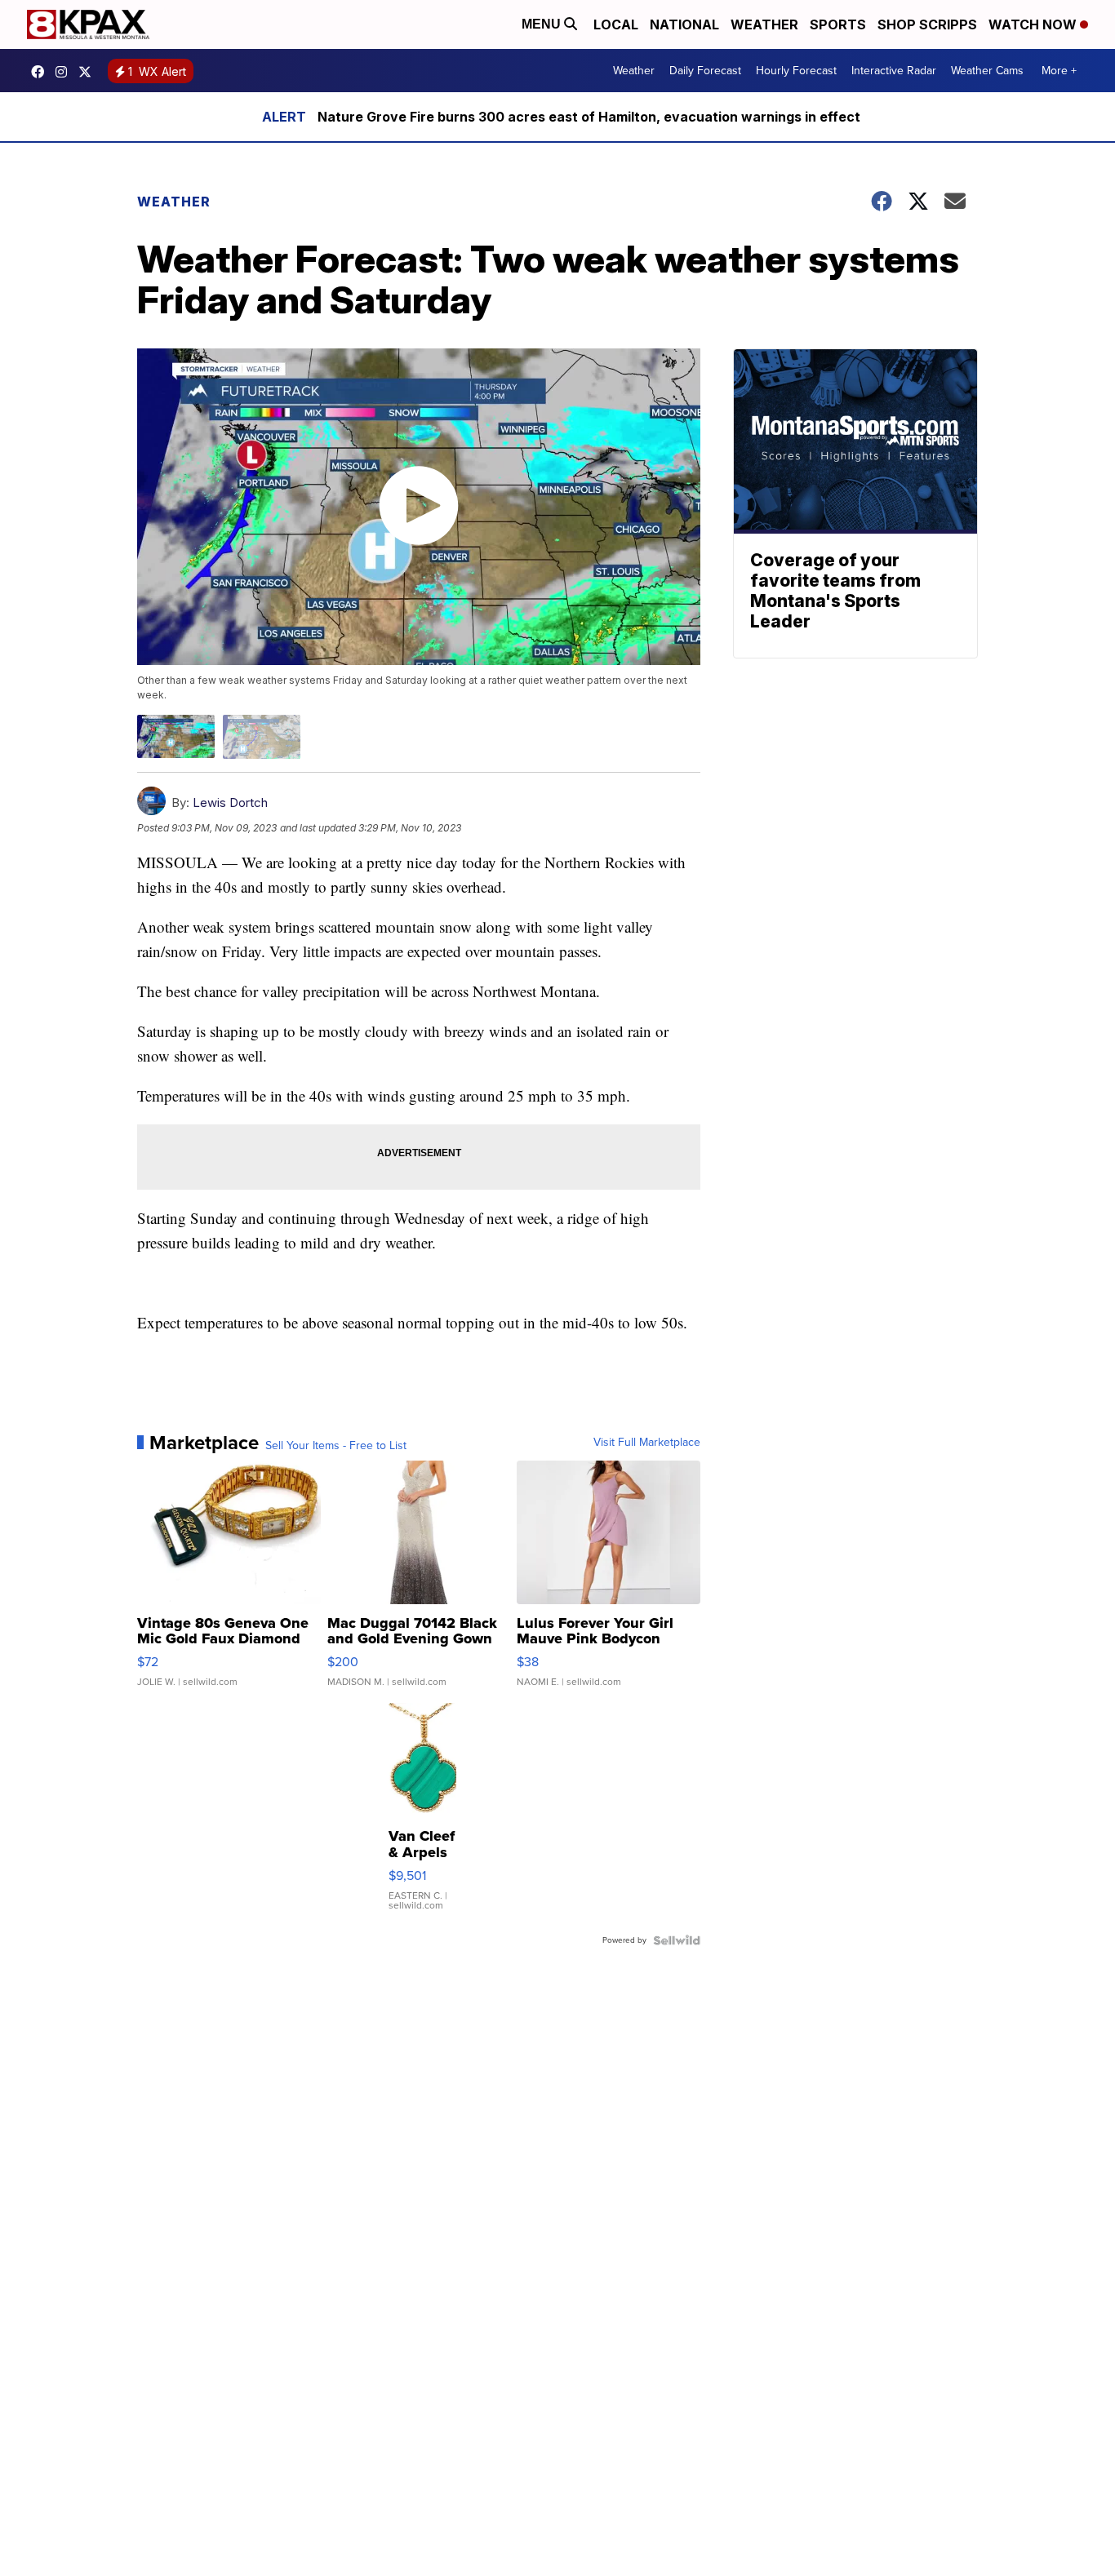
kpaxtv (42, 72)
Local (616, 24)
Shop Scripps (927, 24)
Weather (764, 24)
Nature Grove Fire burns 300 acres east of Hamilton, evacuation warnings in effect (589, 117)
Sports (838, 24)
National (684, 24)
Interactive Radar (894, 71)
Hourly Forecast (796, 71)
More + (1059, 71)
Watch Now (1034, 24)
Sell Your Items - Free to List (336, 1446)
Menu (543, 24)
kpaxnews (89, 72)
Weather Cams (987, 71)
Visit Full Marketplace (647, 1443)
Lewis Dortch (230, 803)
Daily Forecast (705, 71)
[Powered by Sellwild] (677, 1940)
